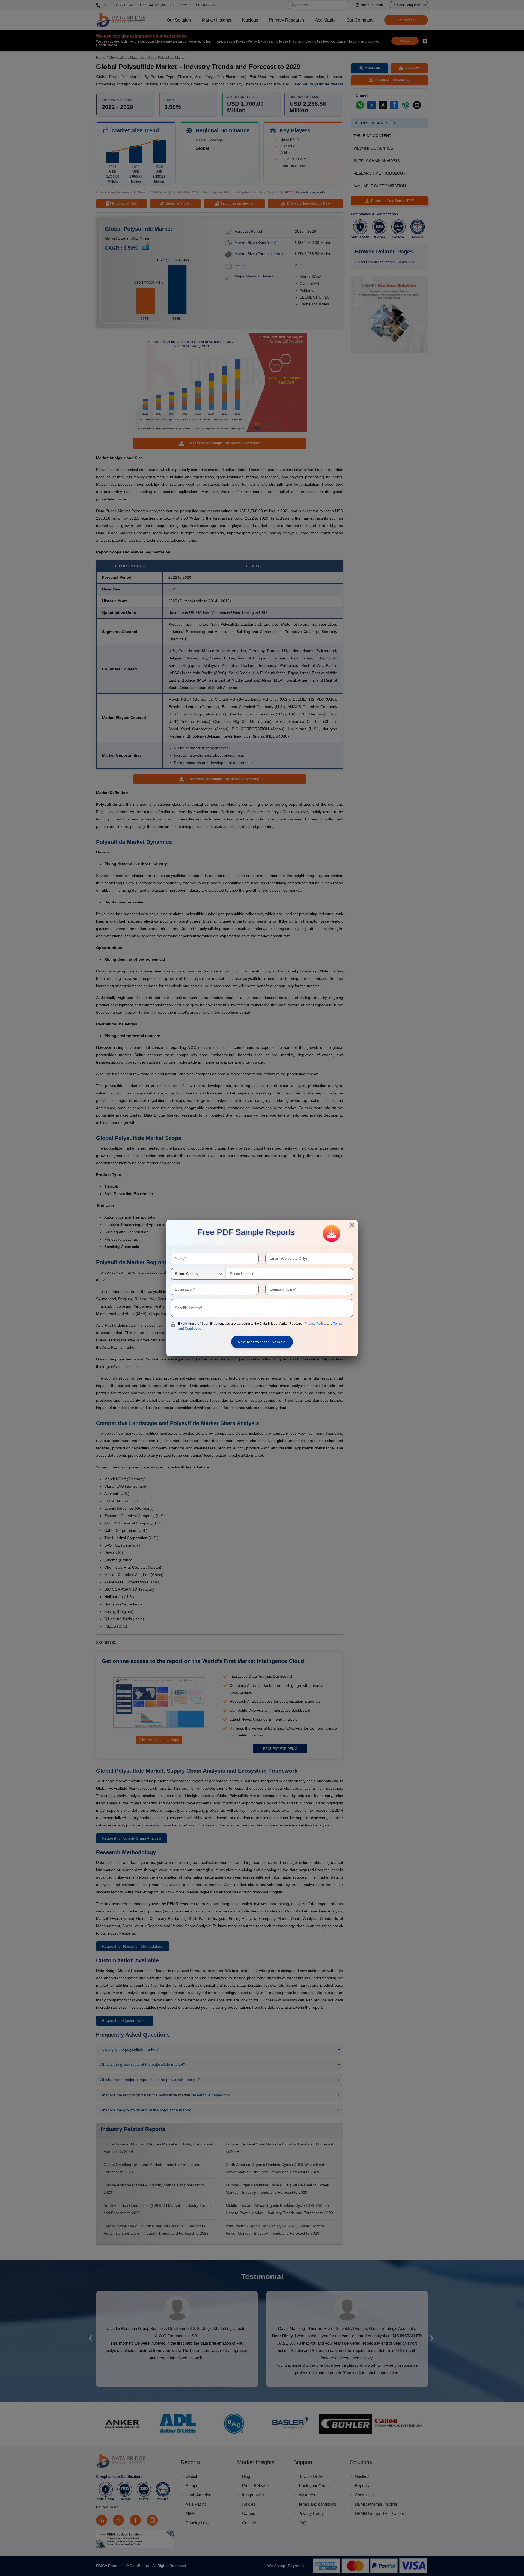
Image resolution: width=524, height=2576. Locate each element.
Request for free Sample (262, 1342)
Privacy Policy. (316, 1324)
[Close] (352, 1225)
